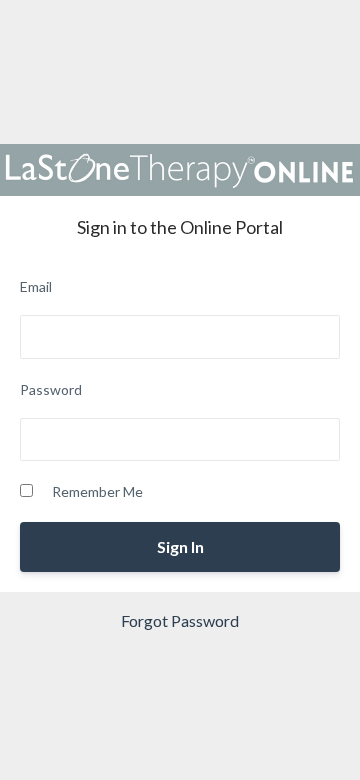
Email (36, 286)
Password (51, 389)
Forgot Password (180, 620)
